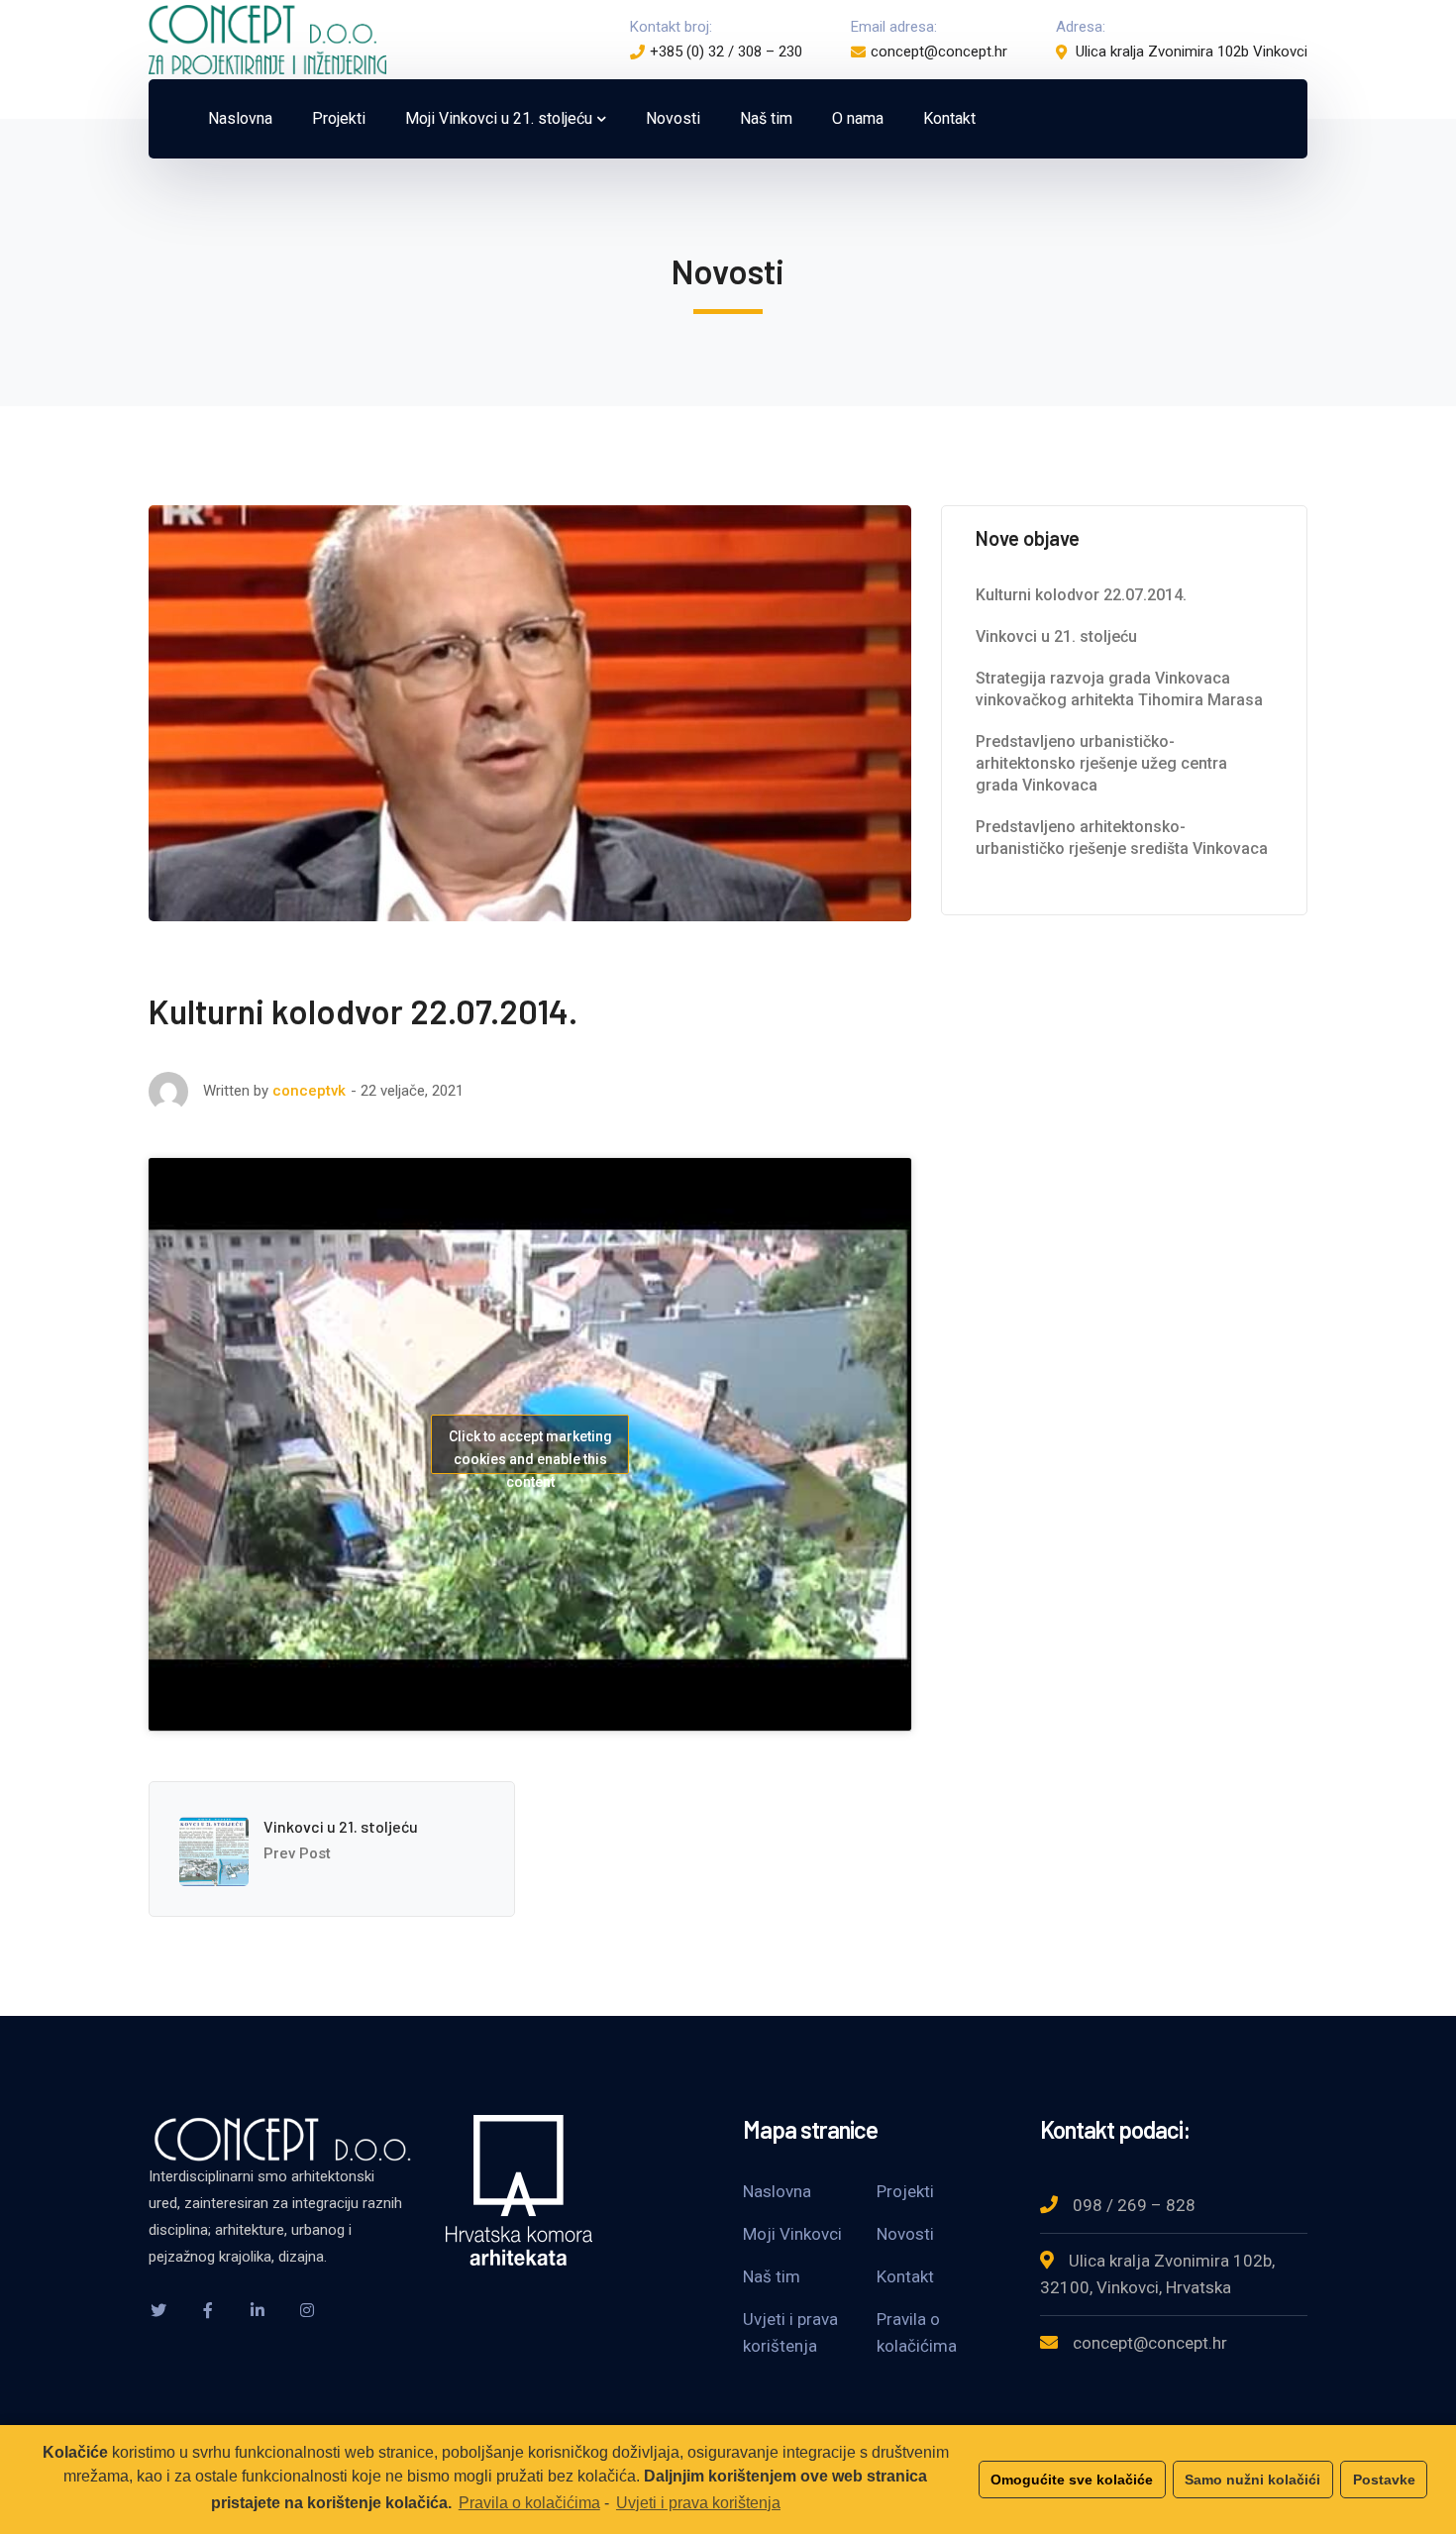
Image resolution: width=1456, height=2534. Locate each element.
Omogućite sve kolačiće (1072, 2480)
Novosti (905, 2234)
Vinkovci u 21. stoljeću (341, 1826)
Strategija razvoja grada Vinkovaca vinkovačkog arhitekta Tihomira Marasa (1119, 689)
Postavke (1384, 2480)
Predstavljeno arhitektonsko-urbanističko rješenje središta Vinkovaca (1122, 838)
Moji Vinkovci (792, 2234)
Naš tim (772, 2276)
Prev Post (297, 1853)
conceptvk (309, 1091)
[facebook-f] (208, 2310)
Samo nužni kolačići (1252, 2480)
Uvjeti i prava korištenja (698, 2503)
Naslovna (777, 2191)
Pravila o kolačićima (529, 2503)
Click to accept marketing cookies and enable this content (530, 1451)
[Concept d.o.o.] (267, 38)
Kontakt (905, 2276)
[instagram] (307, 2310)
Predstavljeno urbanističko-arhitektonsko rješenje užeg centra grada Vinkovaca (1101, 763)
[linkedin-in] (258, 2310)
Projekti (905, 2191)
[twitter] (158, 2310)
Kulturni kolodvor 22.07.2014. (1081, 595)
